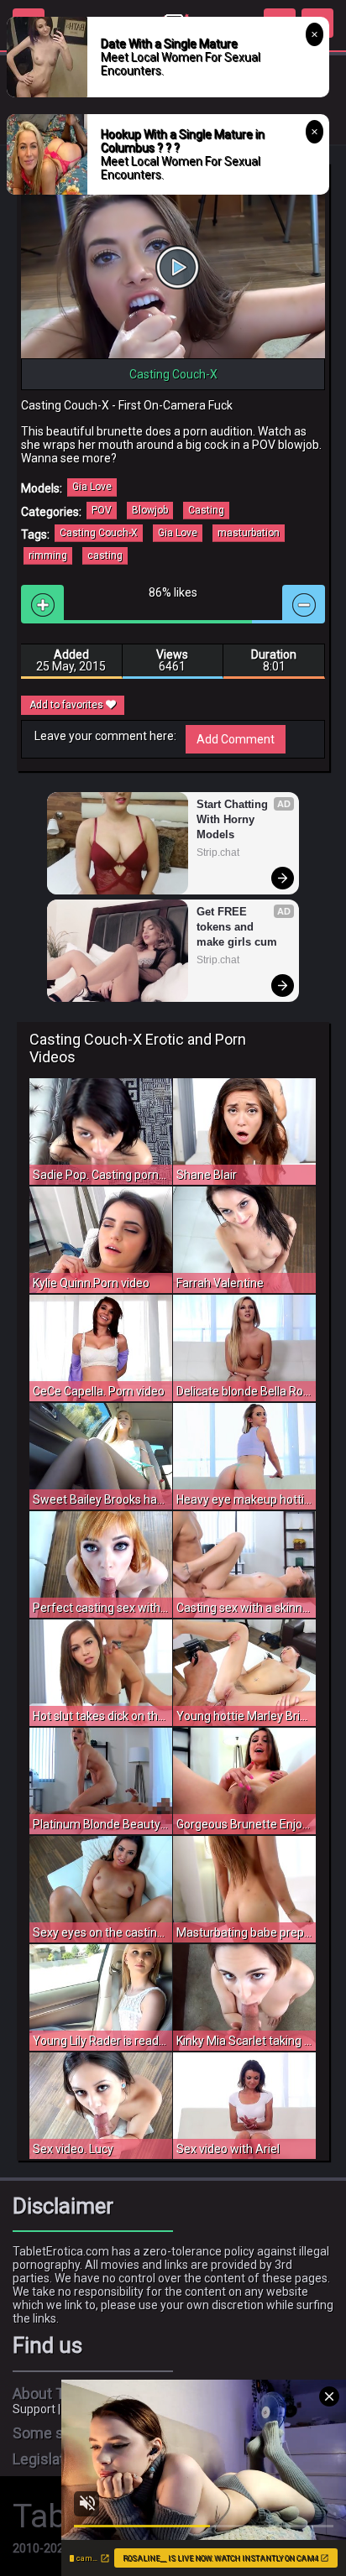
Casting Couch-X (99, 533)
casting (105, 555)
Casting (206, 510)
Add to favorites (68, 705)
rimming (48, 555)
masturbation (249, 533)
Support (34, 2409)
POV (102, 510)
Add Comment (236, 739)
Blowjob (150, 510)
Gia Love (92, 487)
